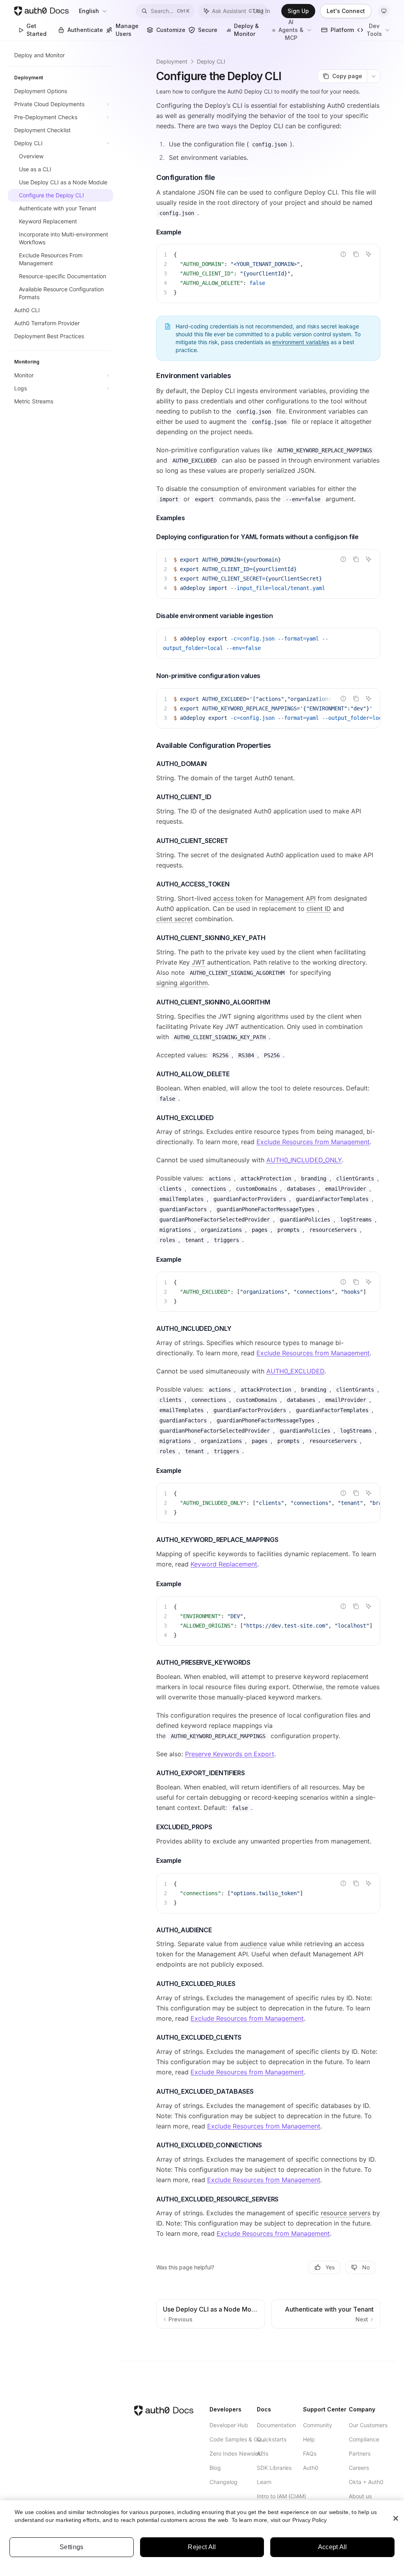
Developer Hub (229, 2425)
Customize (170, 30)
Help (309, 2439)
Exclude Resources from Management (313, 1142)
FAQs (310, 2453)
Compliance (364, 2439)
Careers (359, 2468)
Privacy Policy (310, 2520)
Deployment (172, 61)
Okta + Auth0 (366, 2482)
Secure (208, 30)
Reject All (202, 2547)
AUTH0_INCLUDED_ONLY (304, 1160)
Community (318, 2425)
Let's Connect (346, 11)
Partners (360, 2453)
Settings (72, 2547)
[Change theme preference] (384, 11)
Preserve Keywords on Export (230, 1754)
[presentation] (268, 574)
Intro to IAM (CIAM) (281, 2496)
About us (360, 2496)
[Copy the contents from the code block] (356, 254)
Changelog (224, 2482)
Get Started (36, 30)
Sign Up (298, 11)
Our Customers (368, 2425)
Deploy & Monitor (246, 30)
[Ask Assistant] (368, 254)
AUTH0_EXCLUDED (295, 1371)
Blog (215, 2468)
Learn (264, 2482)
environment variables (301, 342)
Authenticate (84, 30)
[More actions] (374, 76)
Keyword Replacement (224, 1564)
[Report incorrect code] (343, 254)
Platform (341, 30)
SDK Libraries (274, 2468)
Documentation (276, 2425)
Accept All (333, 2547)
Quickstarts (272, 2439)
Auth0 (311, 2468)
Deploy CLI (211, 61)
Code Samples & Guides (238, 2439)
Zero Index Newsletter (238, 2453)
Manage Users (127, 30)
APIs (263, 2453)
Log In (262, 11)
